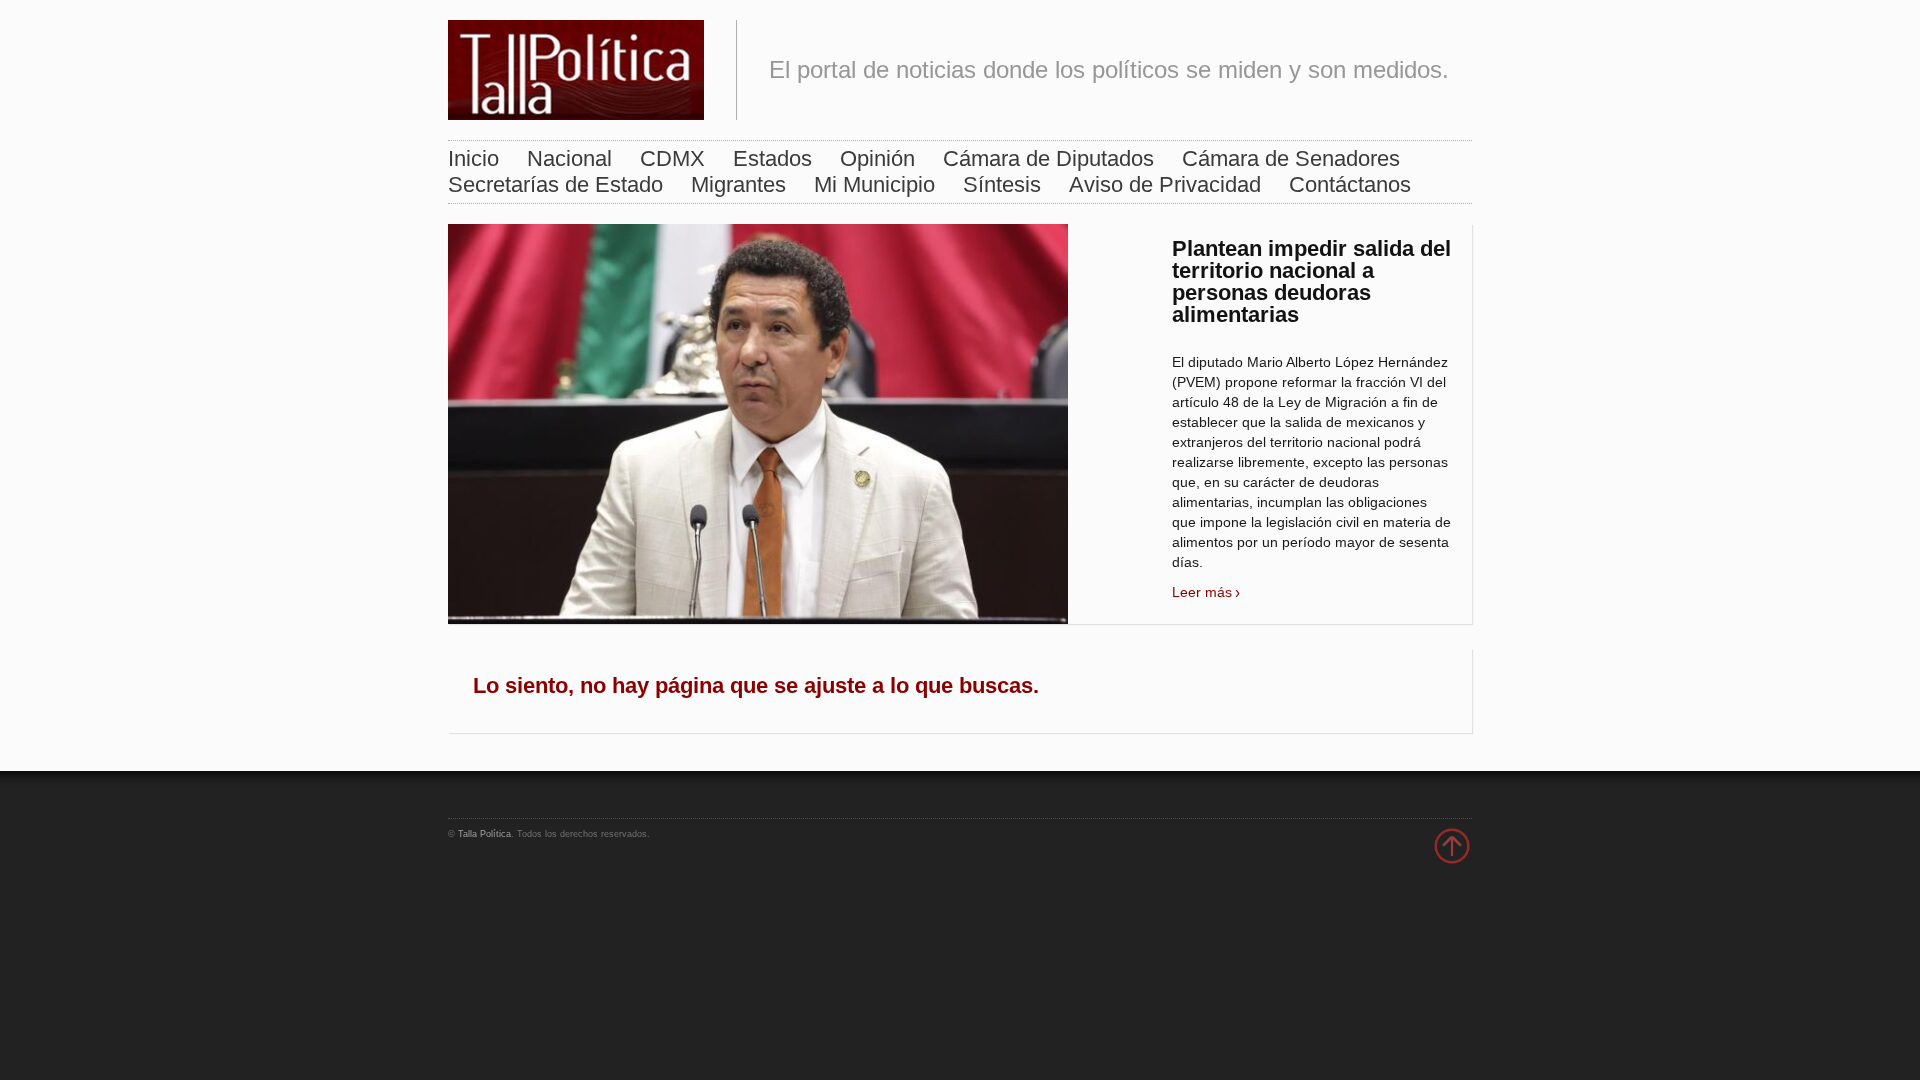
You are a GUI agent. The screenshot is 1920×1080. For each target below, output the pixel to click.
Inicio (473, 158)
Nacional (569, 158)
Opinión (877, 158)
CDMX (672, 158)
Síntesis (1002, 184)
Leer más (1202, 592)
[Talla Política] (576, 65)
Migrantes (738, 184)
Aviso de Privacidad (1165, 184)
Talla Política (484, 834)
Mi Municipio (874, 184)
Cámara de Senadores (1291, 158)
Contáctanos (1350, 184)
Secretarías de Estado (555, 184)
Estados (772, 158)
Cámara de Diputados (1048, 158)
